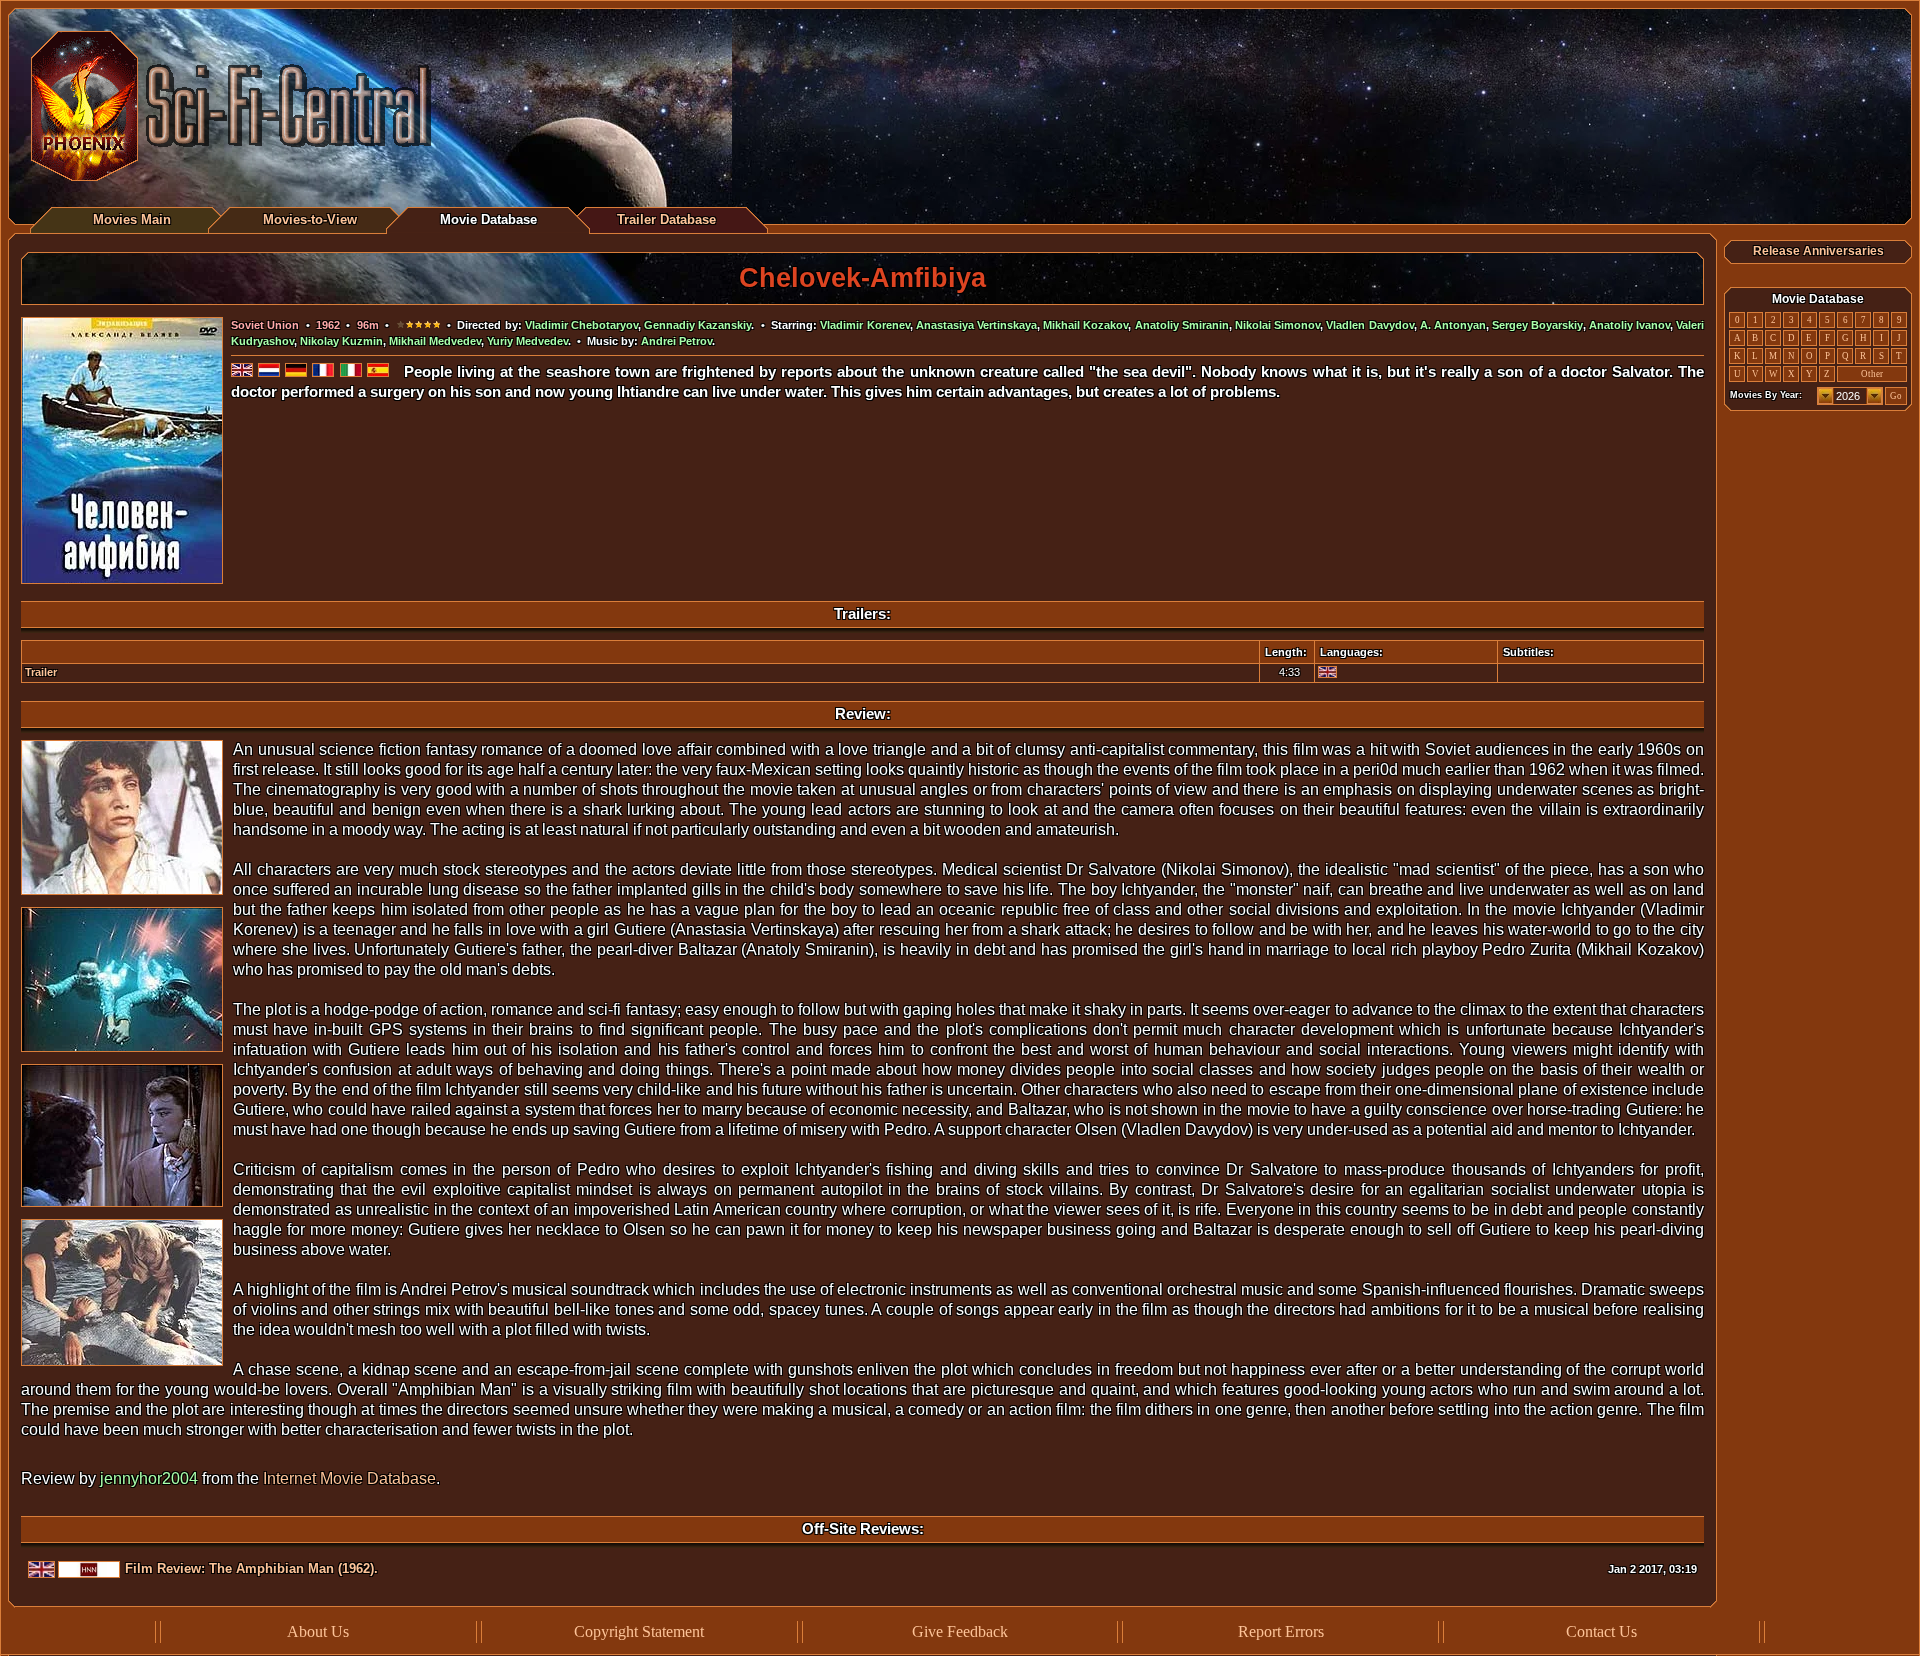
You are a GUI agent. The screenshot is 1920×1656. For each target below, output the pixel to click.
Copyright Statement (639, 1631)
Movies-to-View (310, 219)
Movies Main (132, 219)
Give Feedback (960, 1631)
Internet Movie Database (349, 1478)
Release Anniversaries (1818, 251)
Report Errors (1281, 1631)
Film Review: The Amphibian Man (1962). (251, 1568)
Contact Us (1601, 1631)
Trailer (41, 672)
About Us (318, 1631)
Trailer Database (666, 219)
